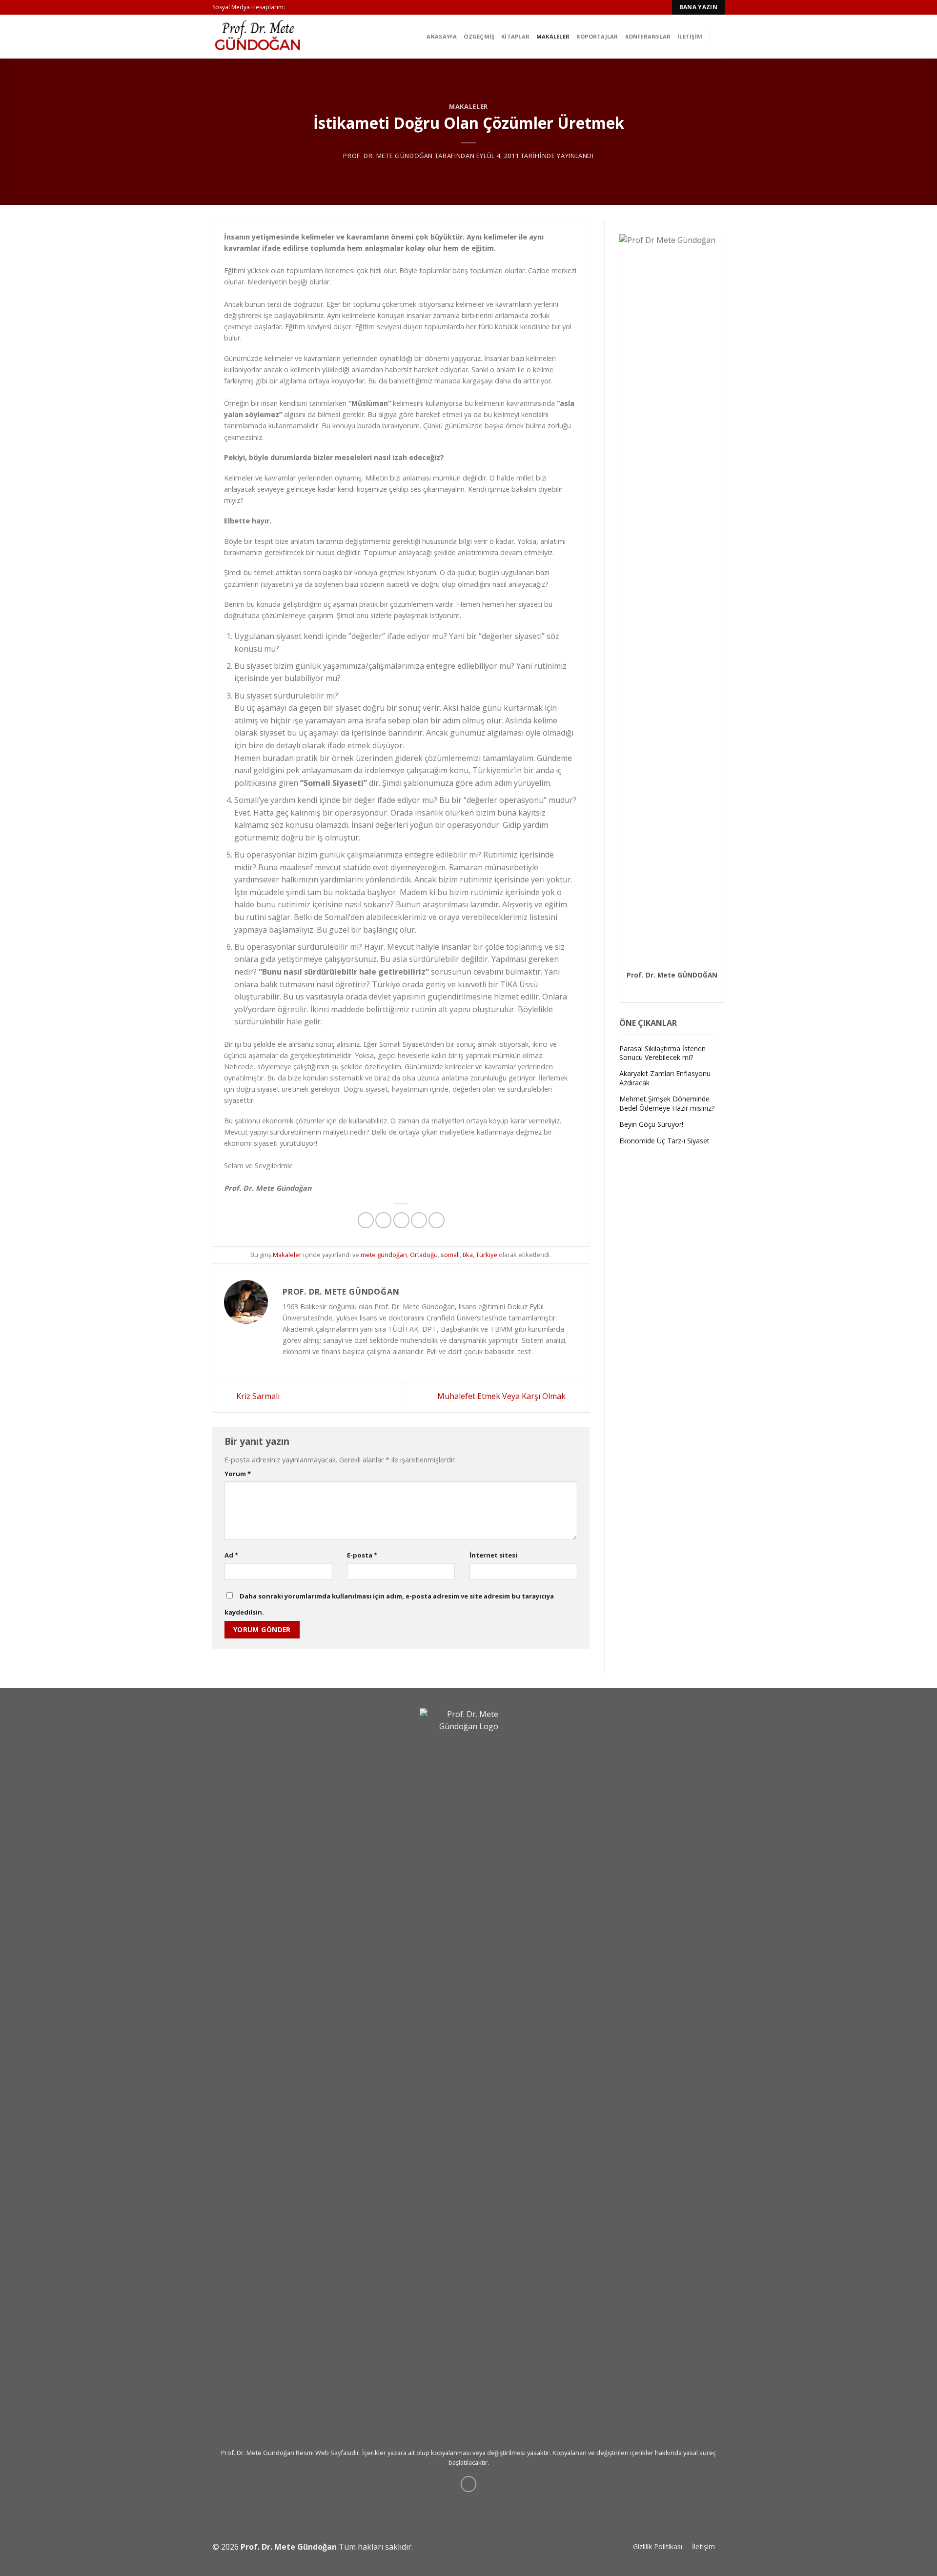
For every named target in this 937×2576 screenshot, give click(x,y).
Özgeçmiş (479, 36)
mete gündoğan (384, 1255)
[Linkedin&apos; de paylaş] (437, 1220)
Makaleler (553, 36)
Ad (231, 1555)
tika (468, 1255)
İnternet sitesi (493, 1555)
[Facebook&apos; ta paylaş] (366, 1220)
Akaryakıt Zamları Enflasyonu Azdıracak (665, 1078)
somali (450, 1255)
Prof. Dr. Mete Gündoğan (388, 156)
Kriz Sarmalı (257, 1396)
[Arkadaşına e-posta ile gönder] (401, 1220)
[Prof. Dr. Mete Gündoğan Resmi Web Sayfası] (261, 37)
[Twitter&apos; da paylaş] (383, 1220)
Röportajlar (597, 36)
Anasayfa (442, 36)
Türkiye (487, 1255)
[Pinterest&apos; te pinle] (419, 1220)
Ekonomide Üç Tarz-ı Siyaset (664, 1141)
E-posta (362, 1555)
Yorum (238, 1474)
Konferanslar (648, 36)
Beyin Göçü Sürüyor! (651, 1124)
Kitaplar (515, 36)
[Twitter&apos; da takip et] (294, 7)
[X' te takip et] (682, 987)
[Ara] (721, 36)
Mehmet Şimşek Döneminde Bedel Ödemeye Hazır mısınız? (667, 1103)
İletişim (690, 36)
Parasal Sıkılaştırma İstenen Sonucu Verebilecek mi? (662, 1053)
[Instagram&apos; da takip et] (672, 987)
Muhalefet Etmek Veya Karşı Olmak (502, 1396)
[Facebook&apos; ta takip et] (661, 987)
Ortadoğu (424, 1255)
